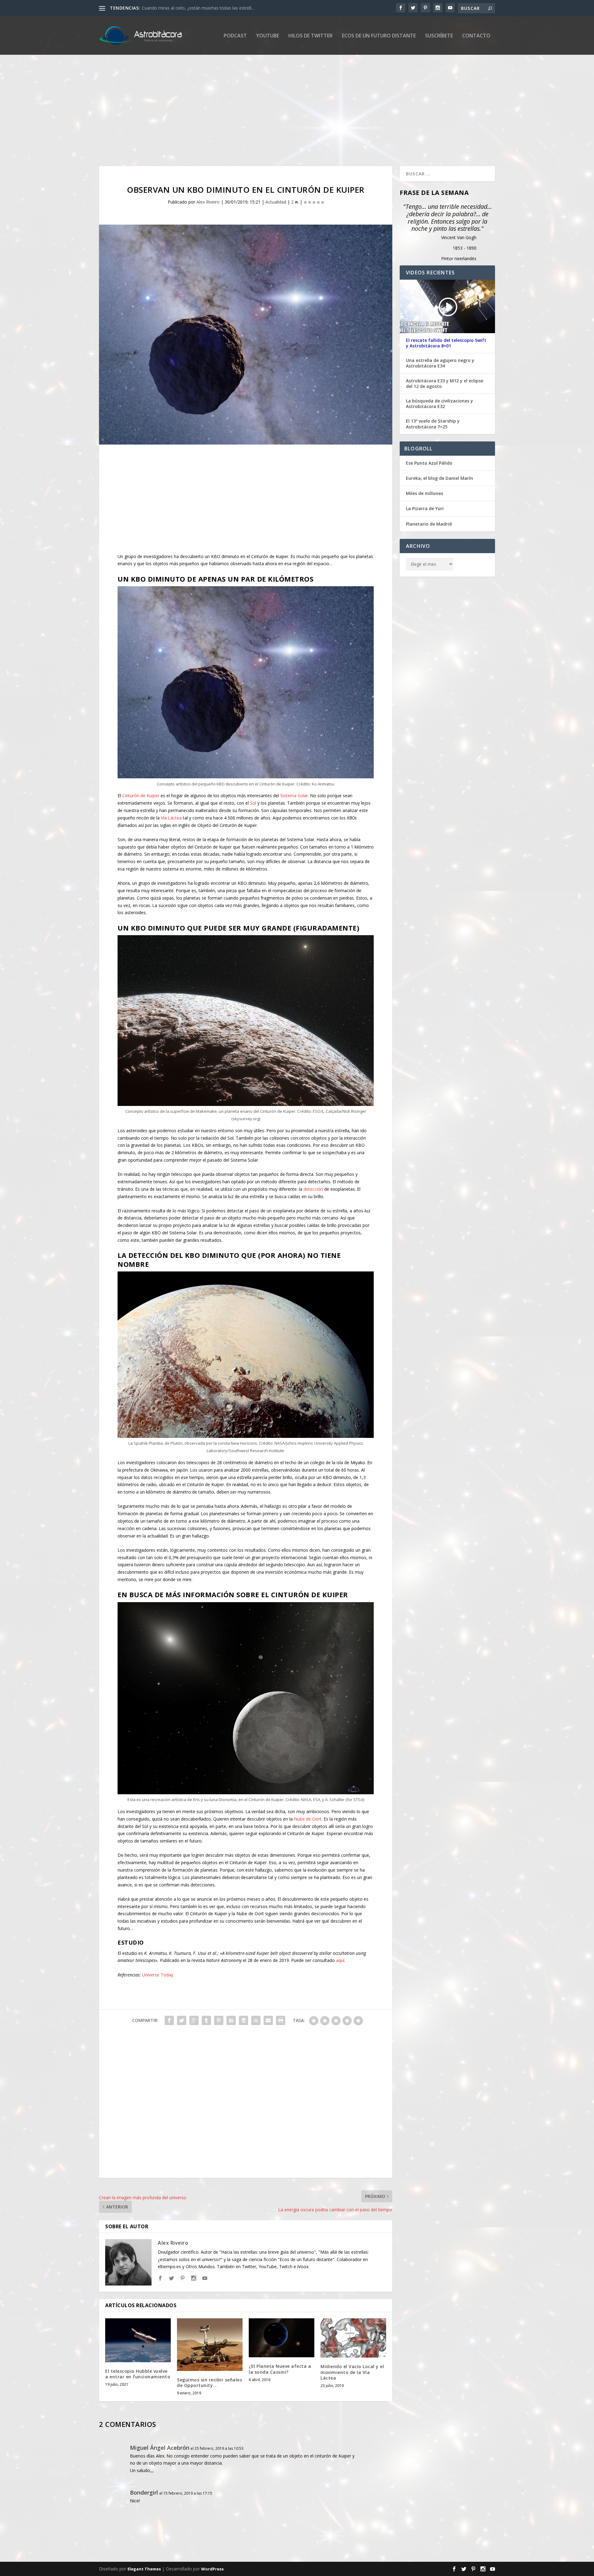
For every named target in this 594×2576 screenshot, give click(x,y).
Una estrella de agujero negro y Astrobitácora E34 (440, 363)
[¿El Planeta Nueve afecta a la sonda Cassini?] (282, 2338)
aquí (340, 1960)
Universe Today (158, 1975)
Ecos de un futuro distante (379, 36)
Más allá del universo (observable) (176, 8)
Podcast (235, 36)
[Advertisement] (285, 110)
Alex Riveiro (208, 202)
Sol (253, 803)
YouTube (268, 36)
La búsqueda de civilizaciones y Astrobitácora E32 (439, 404)
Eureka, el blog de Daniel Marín (439, 478)
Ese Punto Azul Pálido (429, 463)
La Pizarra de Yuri (425, 508)
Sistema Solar (294, 796)
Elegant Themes (144, 2569)
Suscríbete (439, 36)
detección (313, 1189)
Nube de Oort (308, 1819)
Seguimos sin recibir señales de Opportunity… (209, 2382)
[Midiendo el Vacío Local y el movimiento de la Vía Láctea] (353, 2338)
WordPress (212, 2569)
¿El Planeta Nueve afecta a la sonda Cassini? (280, 2369)
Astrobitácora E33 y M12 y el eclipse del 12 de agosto (445, 384)
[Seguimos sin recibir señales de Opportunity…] (210, 2345)
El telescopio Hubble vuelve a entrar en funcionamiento (138, 2374)
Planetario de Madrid (429, 524)
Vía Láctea (171, 818)
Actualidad (276, 202)
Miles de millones (424, 493)
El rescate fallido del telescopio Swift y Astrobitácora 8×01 (446, 343)
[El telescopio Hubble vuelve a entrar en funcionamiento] (138, 2340)
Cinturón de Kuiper (141, 796)
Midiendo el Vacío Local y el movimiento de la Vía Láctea (352, 2372)
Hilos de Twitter (310, 36)
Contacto (476, 36)
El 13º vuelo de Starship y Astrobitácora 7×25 (433, 424)
